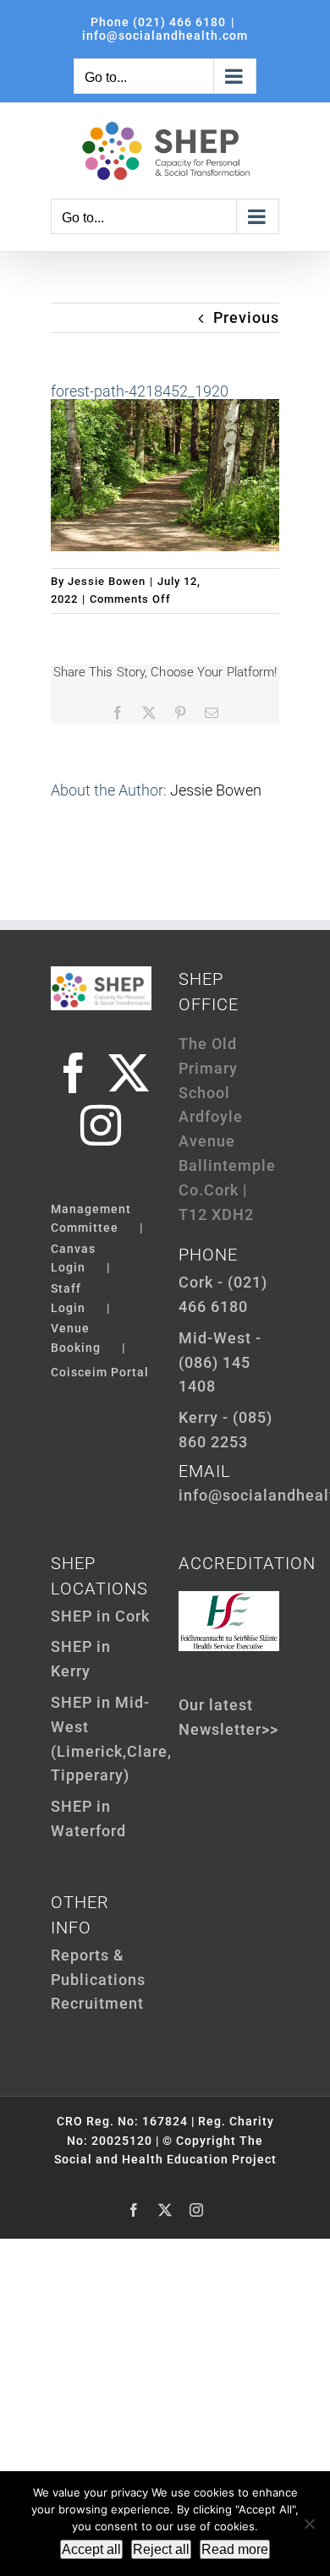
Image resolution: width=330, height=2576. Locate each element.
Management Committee (91, 1218)
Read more (235, 2549)
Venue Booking (76, 1337)
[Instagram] (101, 1125)
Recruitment (97, 2003)
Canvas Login (73, 1258)
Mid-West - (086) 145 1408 (220, 1362)
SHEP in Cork (100, 1616)
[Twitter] (129, 1073)
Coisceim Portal (100, 1372)
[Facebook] (74, 1073)
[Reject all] (309, 2524)
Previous (246, 317)
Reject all (161, 2549)
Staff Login (68, 1298)
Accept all (91, 2549)
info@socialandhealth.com (165, 36)
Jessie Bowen (107, 581)
